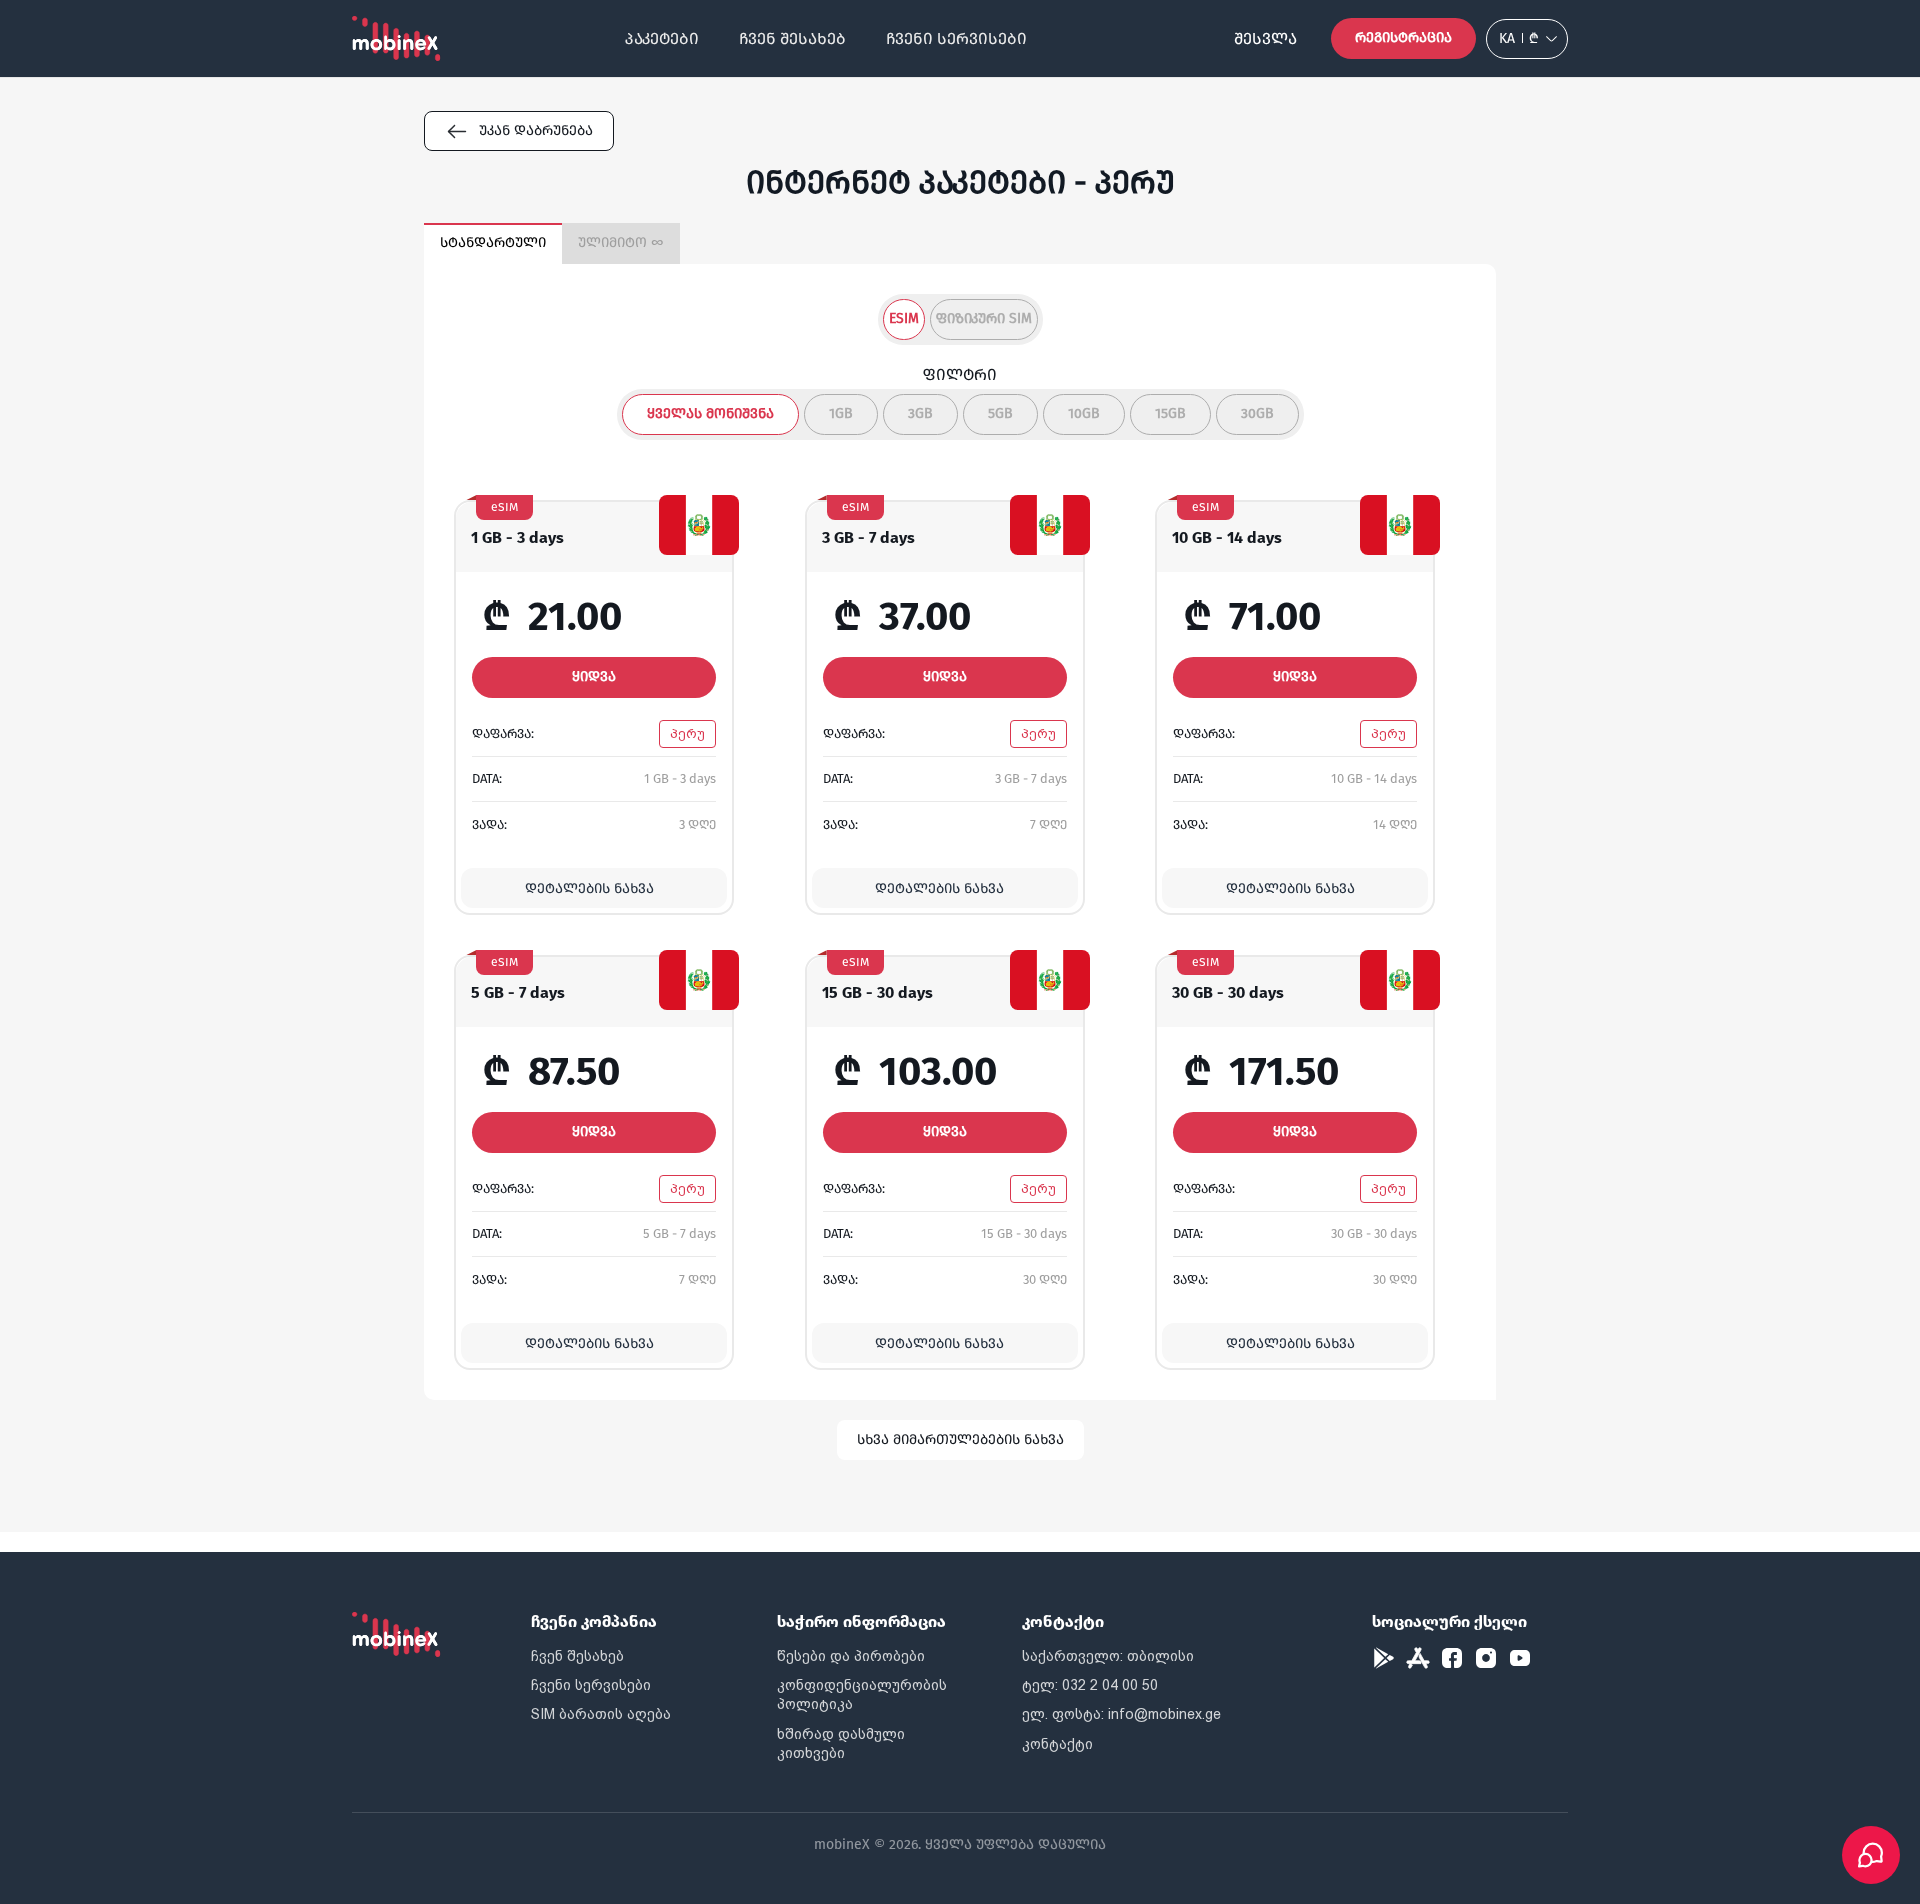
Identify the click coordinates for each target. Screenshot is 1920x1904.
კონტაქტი (1057, 1744)
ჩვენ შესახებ (792, 38)
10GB (1084, 413)
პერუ (687, 733)
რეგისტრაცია (1403, 37)
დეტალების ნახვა (589, 888)
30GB (1257, 413)
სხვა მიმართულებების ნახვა (960, 1439)
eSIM (904, 318)
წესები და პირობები (851, 1656)
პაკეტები (662, 38)
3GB (920, 413)
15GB (1170, 413)
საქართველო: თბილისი (1108, 1656)
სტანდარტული (493, 242)
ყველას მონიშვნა (710, 413)
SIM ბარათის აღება (601, 1714)
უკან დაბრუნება (536, 130)
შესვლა (1265, 38)
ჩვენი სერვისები (956, 38)
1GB (841, 413)
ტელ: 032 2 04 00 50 (1090, 1685)
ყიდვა (594, 676)
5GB (1000, 413)
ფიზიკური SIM (984, 318)
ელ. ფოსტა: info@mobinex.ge (1121, 1714)
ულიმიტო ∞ (621, 242)
